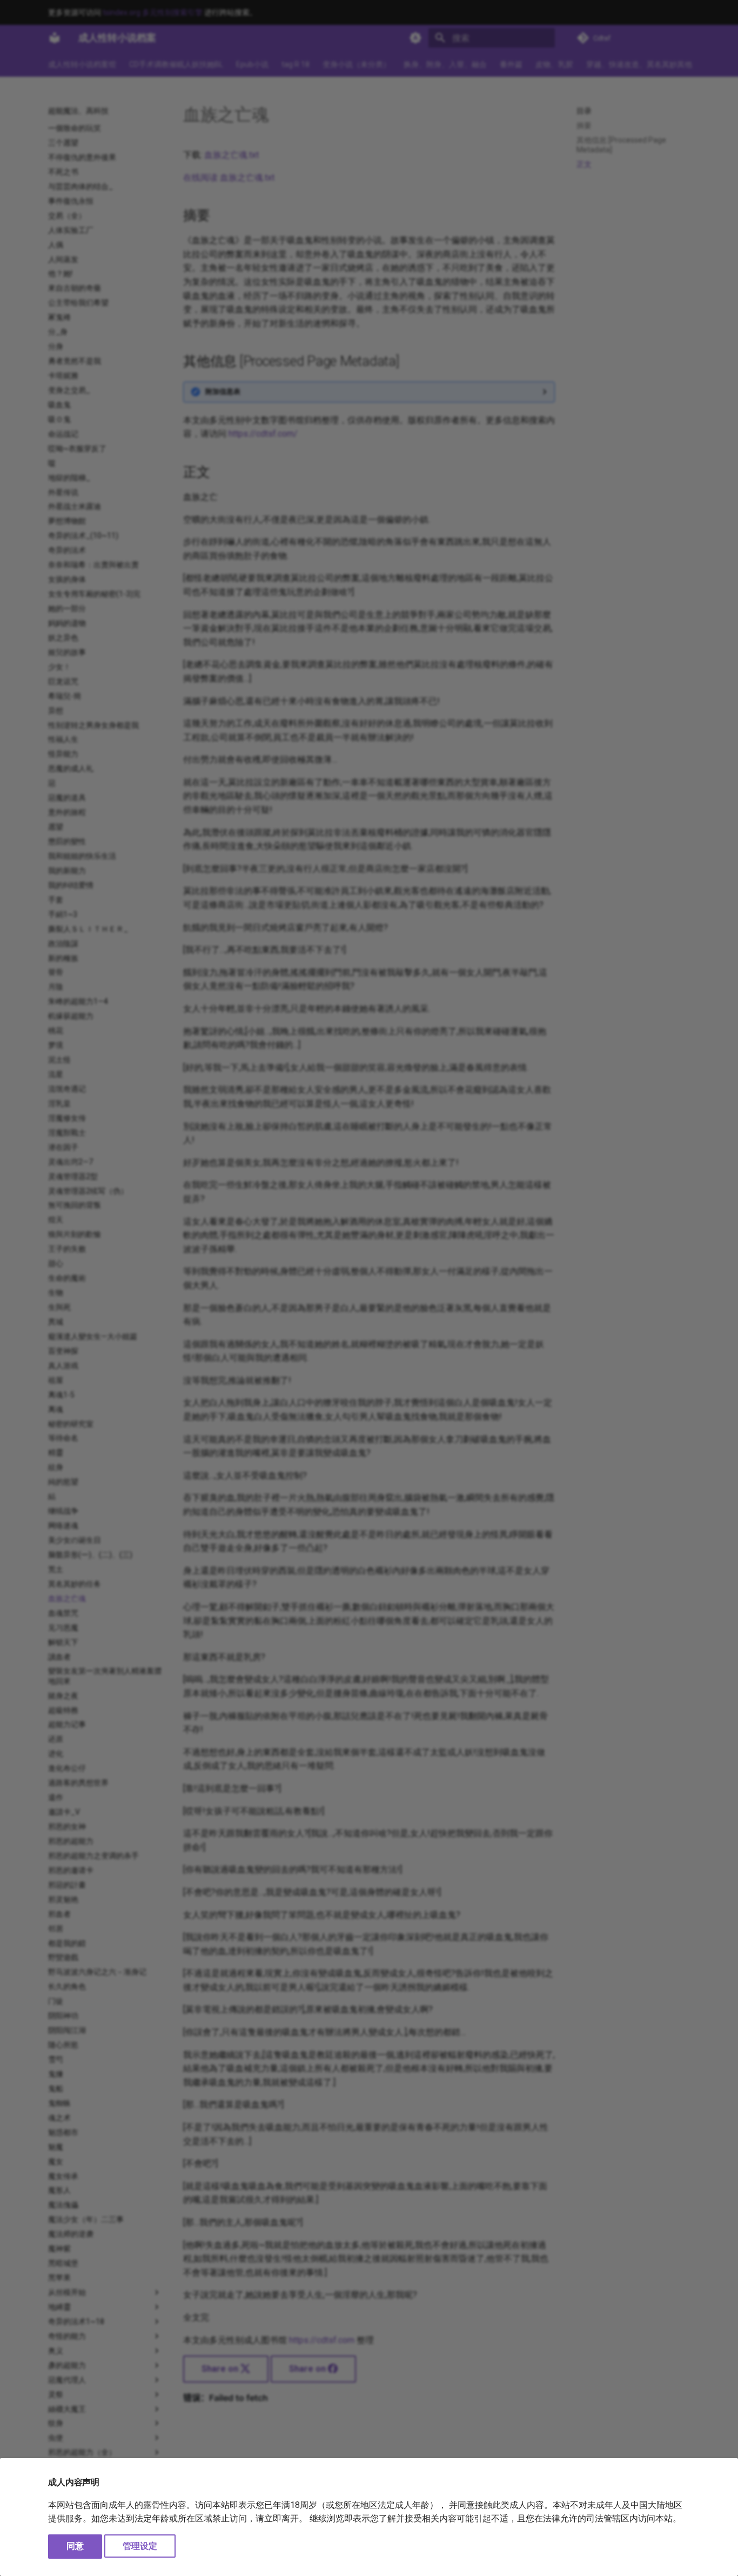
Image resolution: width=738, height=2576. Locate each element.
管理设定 (140, 2546)
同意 (75, 2546)
